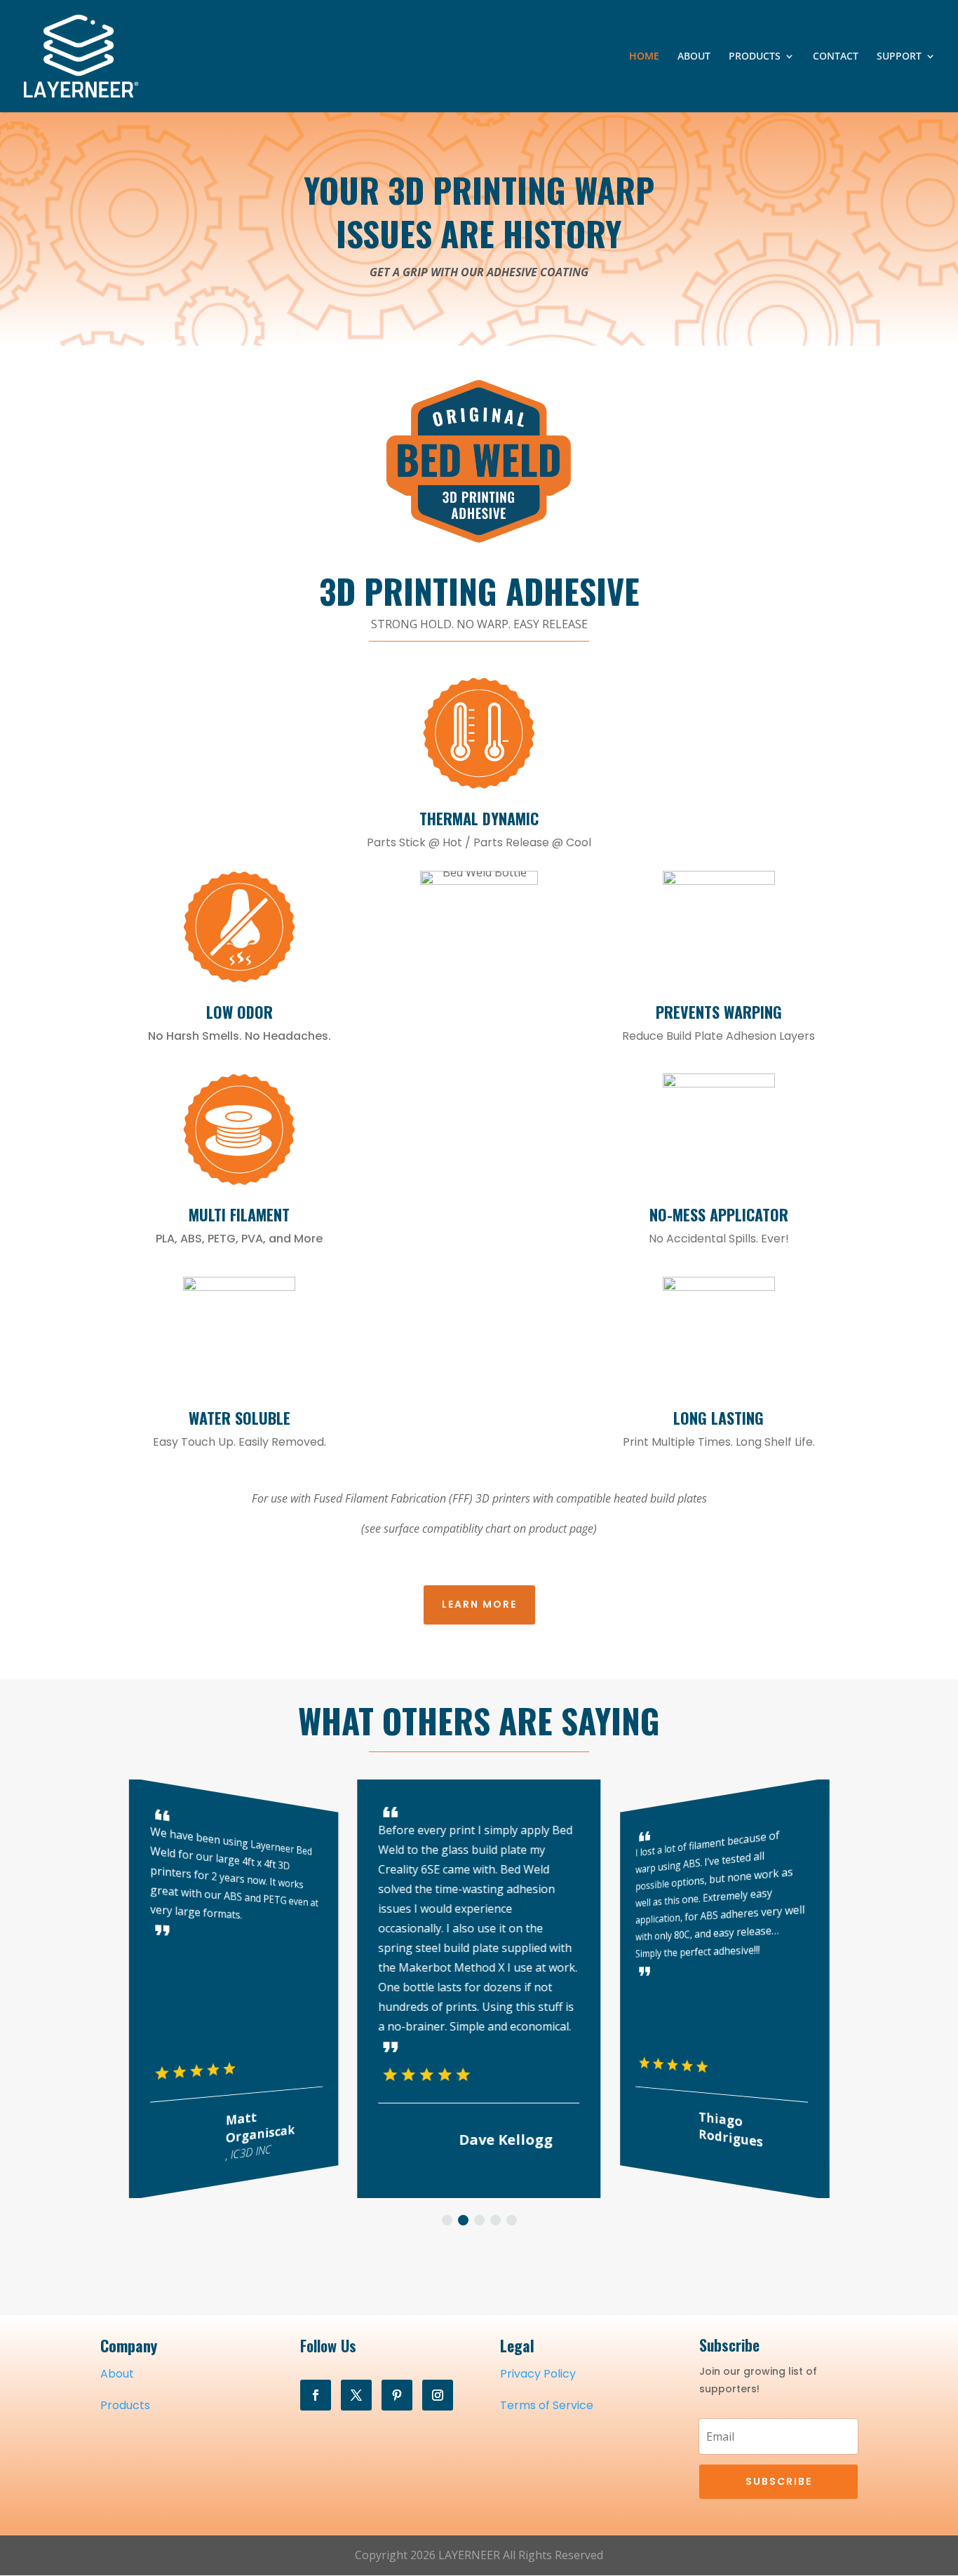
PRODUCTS (755, 57)
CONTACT (836, 57)
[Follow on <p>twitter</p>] (356, 2395)
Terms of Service (547, 2405)
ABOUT (694, 57)
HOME (644, 57)
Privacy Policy (538, 2374)
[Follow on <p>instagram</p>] (438, 2395)
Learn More (479, 1604)
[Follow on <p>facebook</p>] (316, 2395)
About (117, 2374)
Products (125, 2405)
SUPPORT (899, 57)
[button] (447, 2220)
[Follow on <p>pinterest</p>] (397, 2395)
